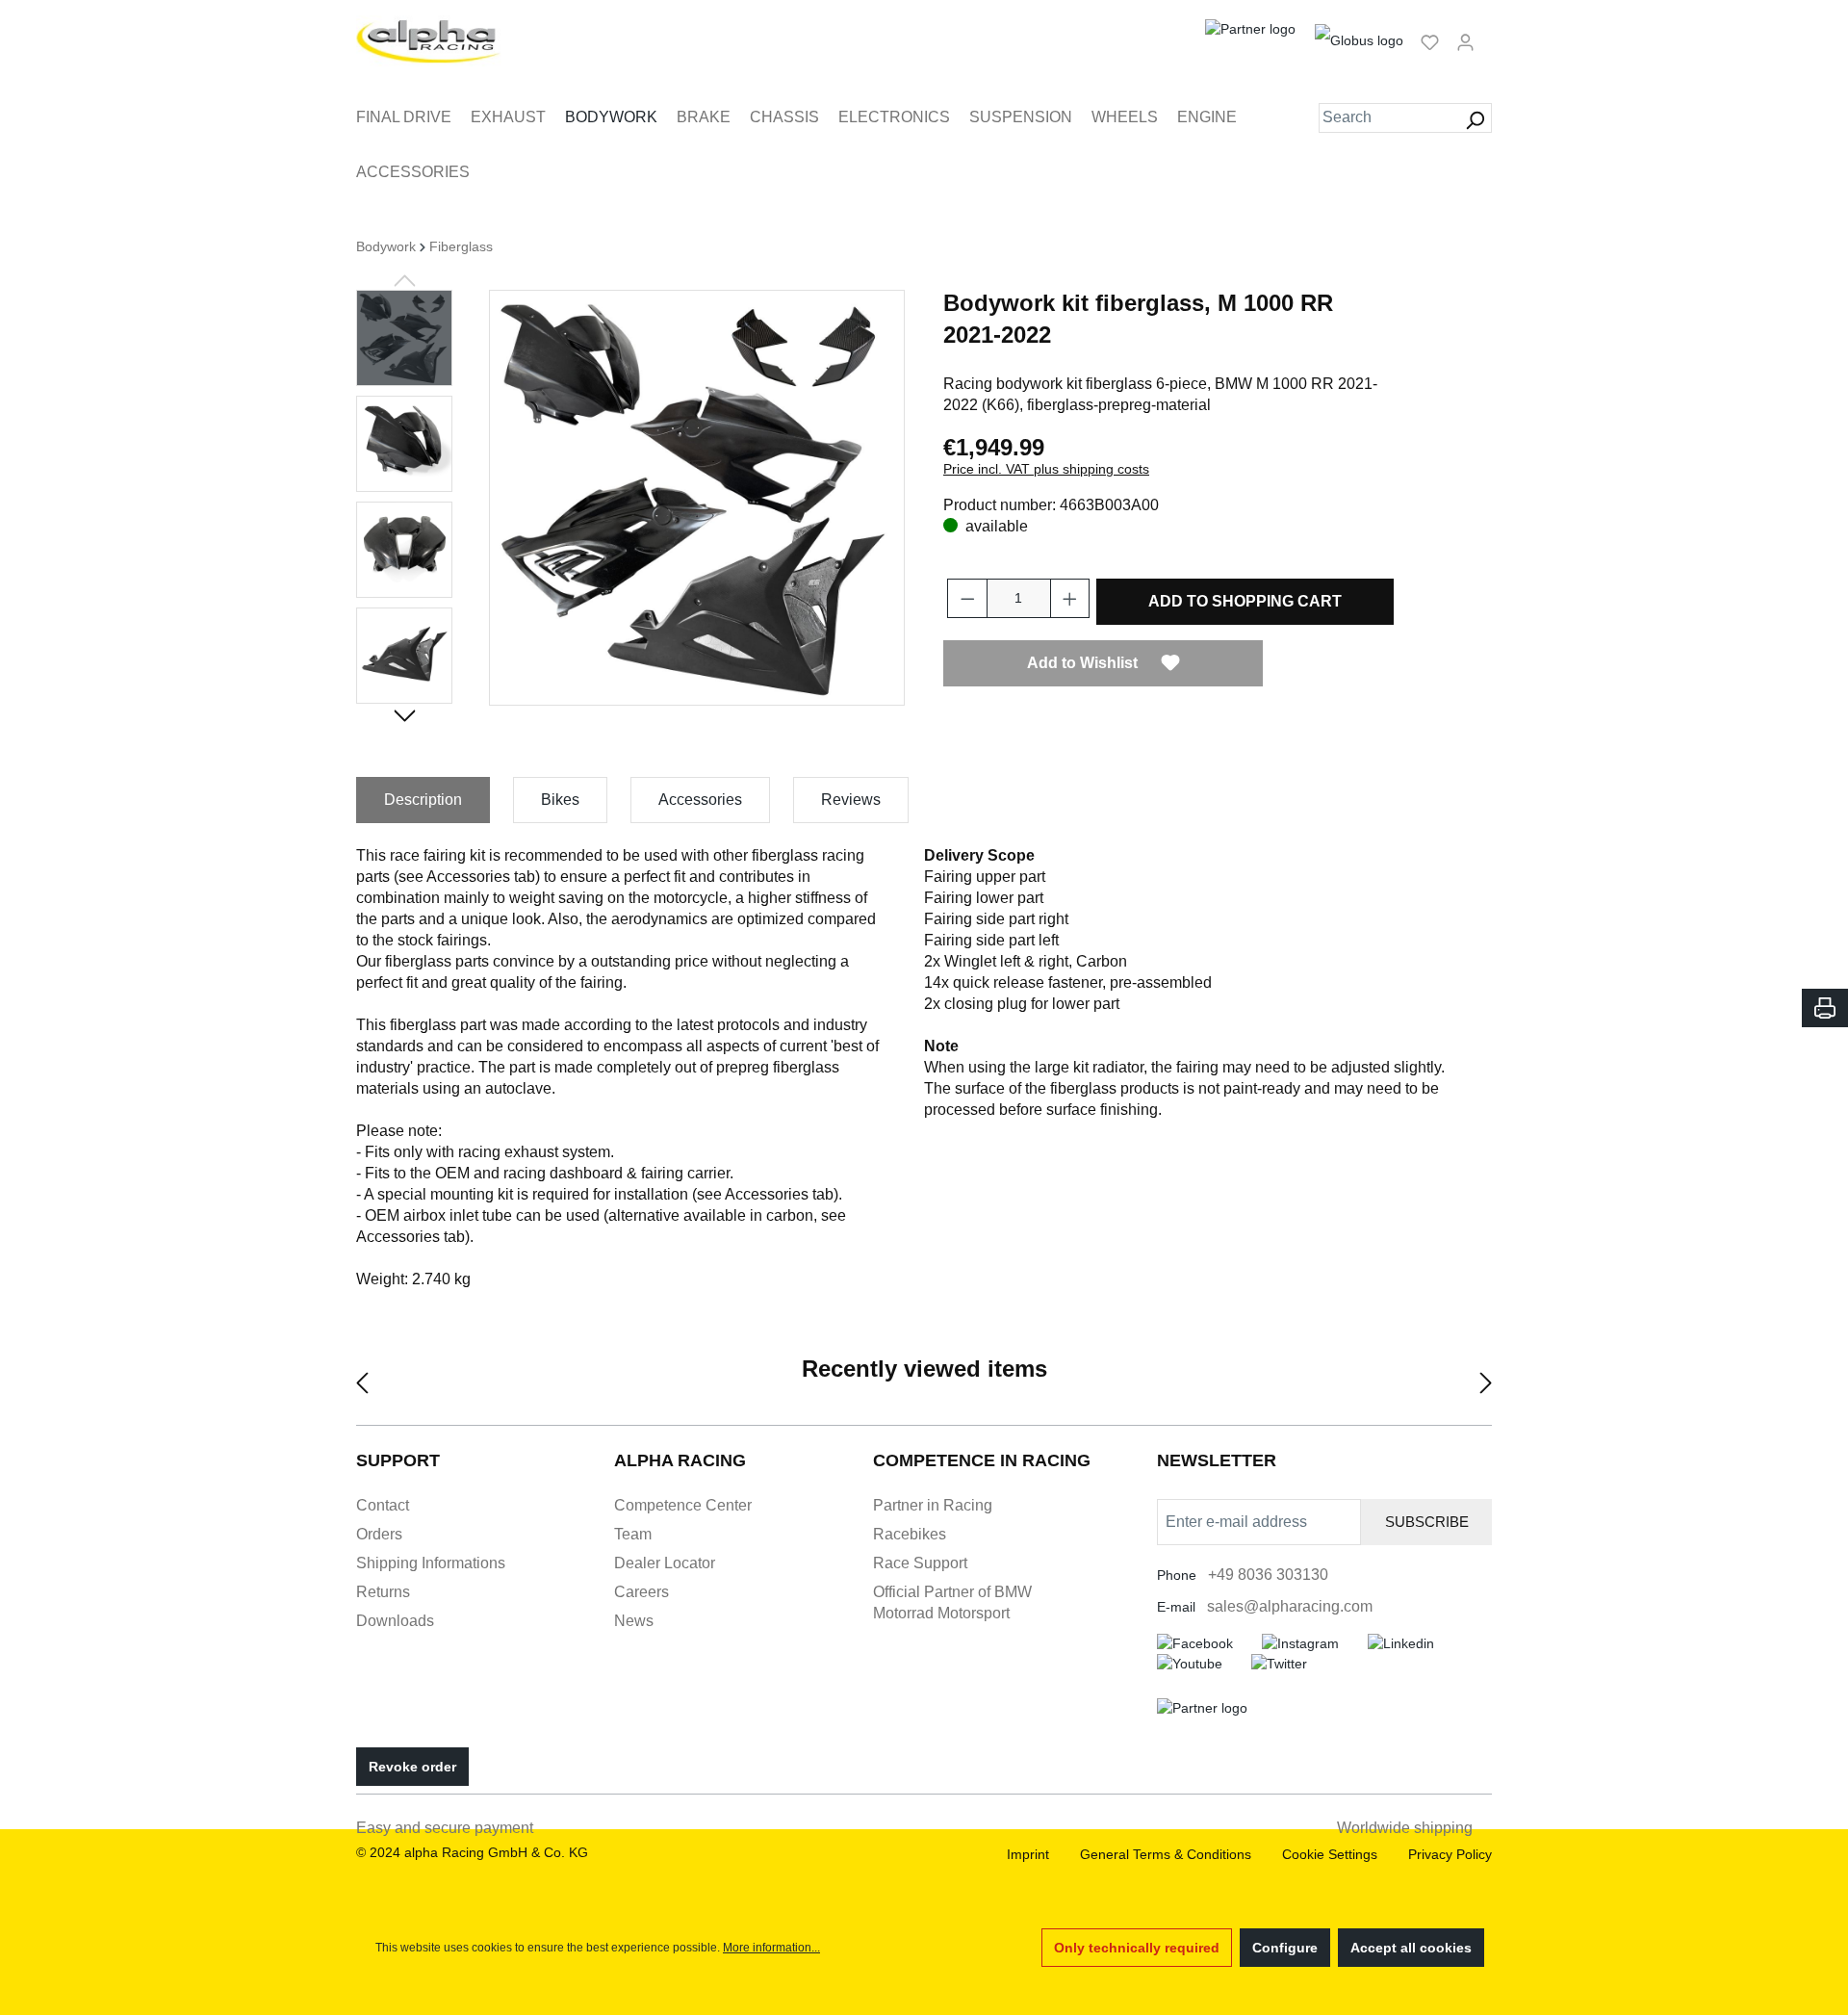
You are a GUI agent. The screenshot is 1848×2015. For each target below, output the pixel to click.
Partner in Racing (933, 1505)
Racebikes (910, 1534)
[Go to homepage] (429, 41)
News (634, 1621)
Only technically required (1137, 1948)
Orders (379, 1534)
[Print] (1825, 1008)
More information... (771, 1948)
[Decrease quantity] (967, 598)
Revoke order (412, 1767)
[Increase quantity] (1070, 598)
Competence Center (683, 1505)
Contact (383, 1505)
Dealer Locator (665, 1563)
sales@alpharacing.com (1290, 1606)
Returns (383, 1592)
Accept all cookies (1411, 1948)
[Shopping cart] (1489, 34)
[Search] (1475, 118)
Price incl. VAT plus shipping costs (1046, 469)
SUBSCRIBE (1427, 1522)
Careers (642, 1592)
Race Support (920, 1563)
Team (633, 1534)
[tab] (423, 800)
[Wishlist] (1430, 41)
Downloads (395, 1621)
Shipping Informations (431, 1563)
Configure (1285, 1948)
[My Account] (1465, 41)
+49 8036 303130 (1268, 1575)
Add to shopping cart (1245, 601)
